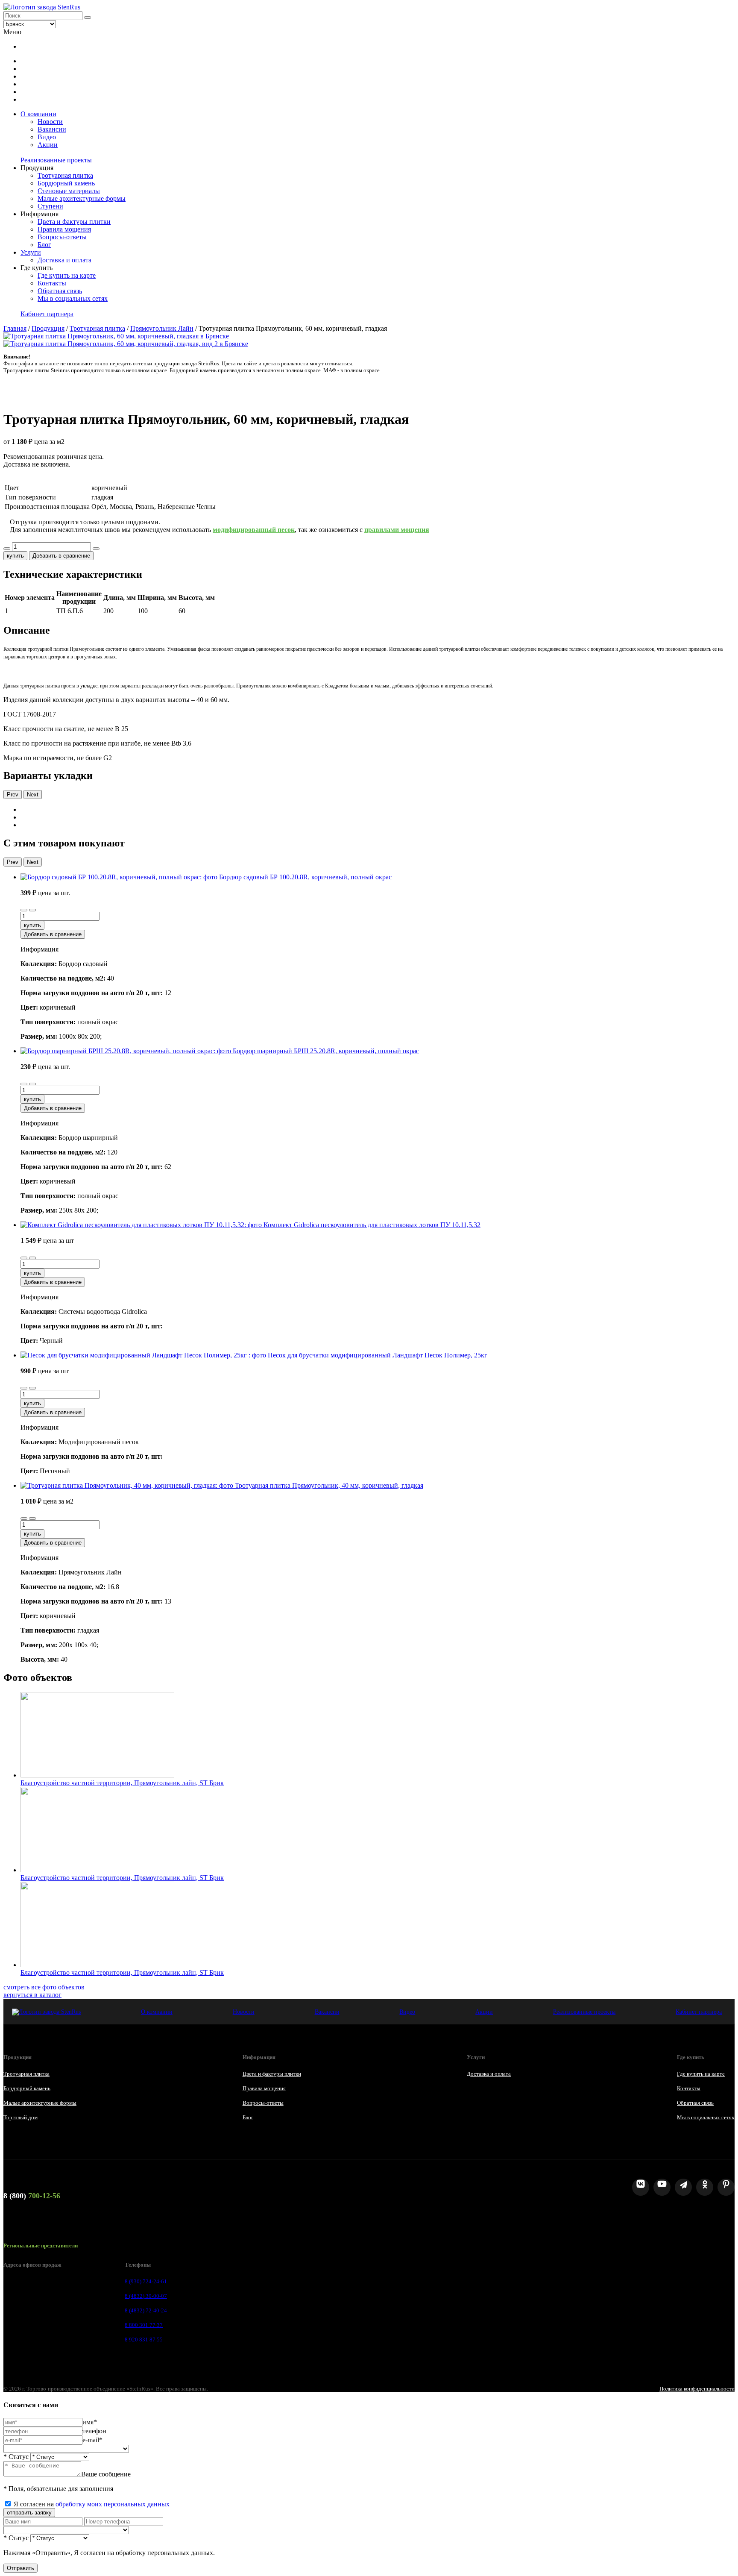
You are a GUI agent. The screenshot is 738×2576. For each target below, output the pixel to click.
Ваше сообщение (106, 2474)
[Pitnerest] (726, 2187)
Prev (13, 795)
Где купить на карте (67, 275)
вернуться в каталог (32, 1995)
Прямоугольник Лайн (162, 328)
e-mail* (92, 2440)
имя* (90, 2422)
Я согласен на (92, 2504)
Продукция (48, 328)
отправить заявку (29, 2513)
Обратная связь (60, 291)
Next (33, 795)
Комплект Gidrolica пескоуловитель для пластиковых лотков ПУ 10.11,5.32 (372, 1225)
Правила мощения (64, 229)
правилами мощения (397, 530)
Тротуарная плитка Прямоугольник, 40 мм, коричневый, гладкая (329, 1485)
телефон (94, 2431)
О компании (38, 114)
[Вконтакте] (641, 2187)
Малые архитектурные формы (82, 198)
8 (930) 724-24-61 (146, 2281)
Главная (15, 328)
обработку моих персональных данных (113, 2504)
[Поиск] (88, 18)
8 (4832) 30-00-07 (146, 2296)
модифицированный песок (254, 530)
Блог (44, 245)
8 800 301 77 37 (144, 2325)
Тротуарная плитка (65, 175)
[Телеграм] (683, 2187)
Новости (50, 122)
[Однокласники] (705, 2187)
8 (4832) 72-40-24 (146, 2310)
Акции (48, 145)
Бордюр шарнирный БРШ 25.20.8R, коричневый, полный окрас (326, 1051)
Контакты (52, 283)
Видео (47, 137)
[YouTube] (662, 2187)
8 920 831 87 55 (144, 2340)
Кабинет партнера (47, 314)
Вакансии (52, 129)
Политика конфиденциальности (697, 2389)
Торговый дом (20, 2117)
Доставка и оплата (64, 260)
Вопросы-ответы (62, 237)
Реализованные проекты (56, 160)
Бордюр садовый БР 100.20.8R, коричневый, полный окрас (305, 877)
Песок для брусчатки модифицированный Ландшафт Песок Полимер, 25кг (378, 1355)
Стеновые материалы (69, 191)
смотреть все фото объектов (44, 1987)
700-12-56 (32, 2196)
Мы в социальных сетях (73, 298)
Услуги (31, 252)
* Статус (16, 2457)
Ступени (50, 206)
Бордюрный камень (66, 183)
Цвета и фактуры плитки (74, 222)
